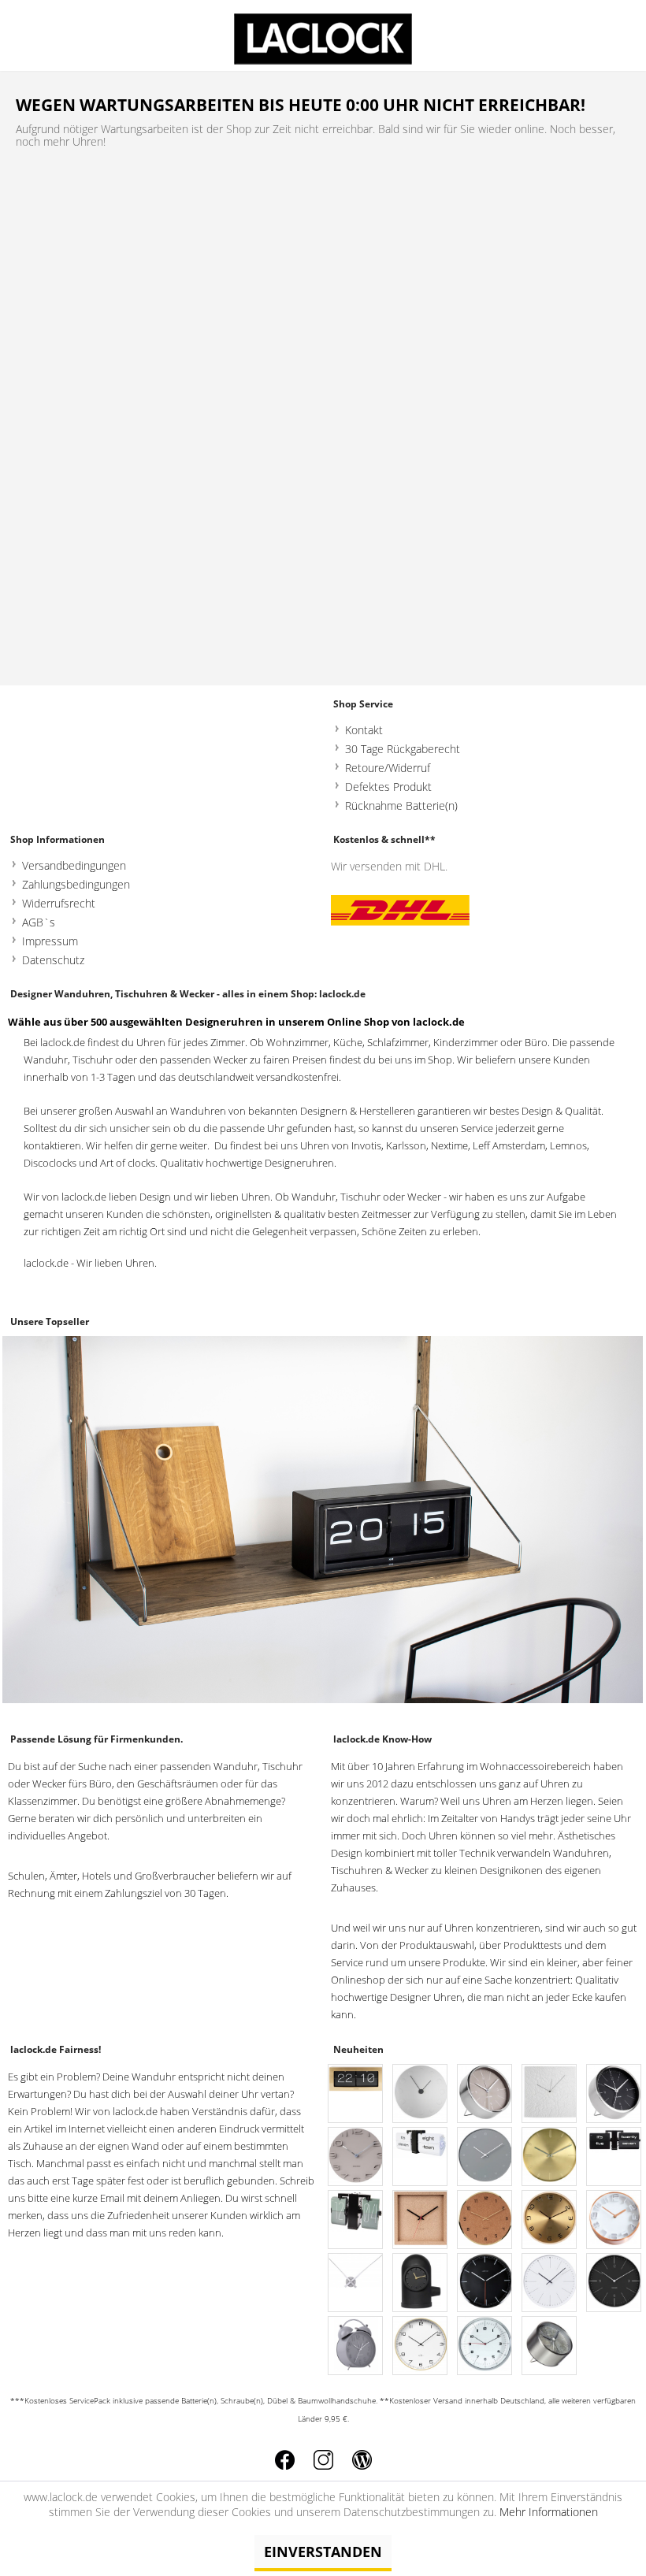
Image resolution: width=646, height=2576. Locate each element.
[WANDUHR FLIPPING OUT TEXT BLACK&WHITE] (421, 2157)
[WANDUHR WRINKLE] (550, 2094)
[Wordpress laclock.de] (362, 2460)
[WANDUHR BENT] (550, 2220)
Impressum (50, 941)
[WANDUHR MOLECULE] (485, 2157)
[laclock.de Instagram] (323, 2460)
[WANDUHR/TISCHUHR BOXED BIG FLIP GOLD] (356, 2094)
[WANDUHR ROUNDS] (421, 2094)
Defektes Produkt (388, 787)
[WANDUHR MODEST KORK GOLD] (485, 2220)
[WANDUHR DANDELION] (550, 2283)
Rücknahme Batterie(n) (401, 805)
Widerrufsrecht (59, 903)
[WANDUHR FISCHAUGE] (485, 2346)
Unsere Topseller (50, 1321)
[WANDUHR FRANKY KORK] (421, 2220)
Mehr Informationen (549, 2512)
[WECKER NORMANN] (485, 2094)
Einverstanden (323, 2552)
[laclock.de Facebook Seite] (285, 2460)
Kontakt (364, 730)
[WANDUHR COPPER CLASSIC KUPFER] (614, 2220)
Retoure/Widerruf (388, 768)
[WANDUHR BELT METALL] (550, 2157)
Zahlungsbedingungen (76, 884)
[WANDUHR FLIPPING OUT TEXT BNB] (614, 2157)
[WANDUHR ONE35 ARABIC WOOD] (421, 2346)
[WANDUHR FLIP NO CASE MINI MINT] (356, 2220)
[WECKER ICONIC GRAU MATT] (356, 2346)
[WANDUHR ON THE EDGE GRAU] (356, 2157)
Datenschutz (53, 960)
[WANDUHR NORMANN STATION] (614, 2283)
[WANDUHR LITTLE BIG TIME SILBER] (356, 2283)
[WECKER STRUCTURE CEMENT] (550, 2346)
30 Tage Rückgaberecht (403, 749)
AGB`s (39, 922)
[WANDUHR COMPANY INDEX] (485, 2283)
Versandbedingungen (74, 865)
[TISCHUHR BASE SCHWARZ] (421, 2283)
